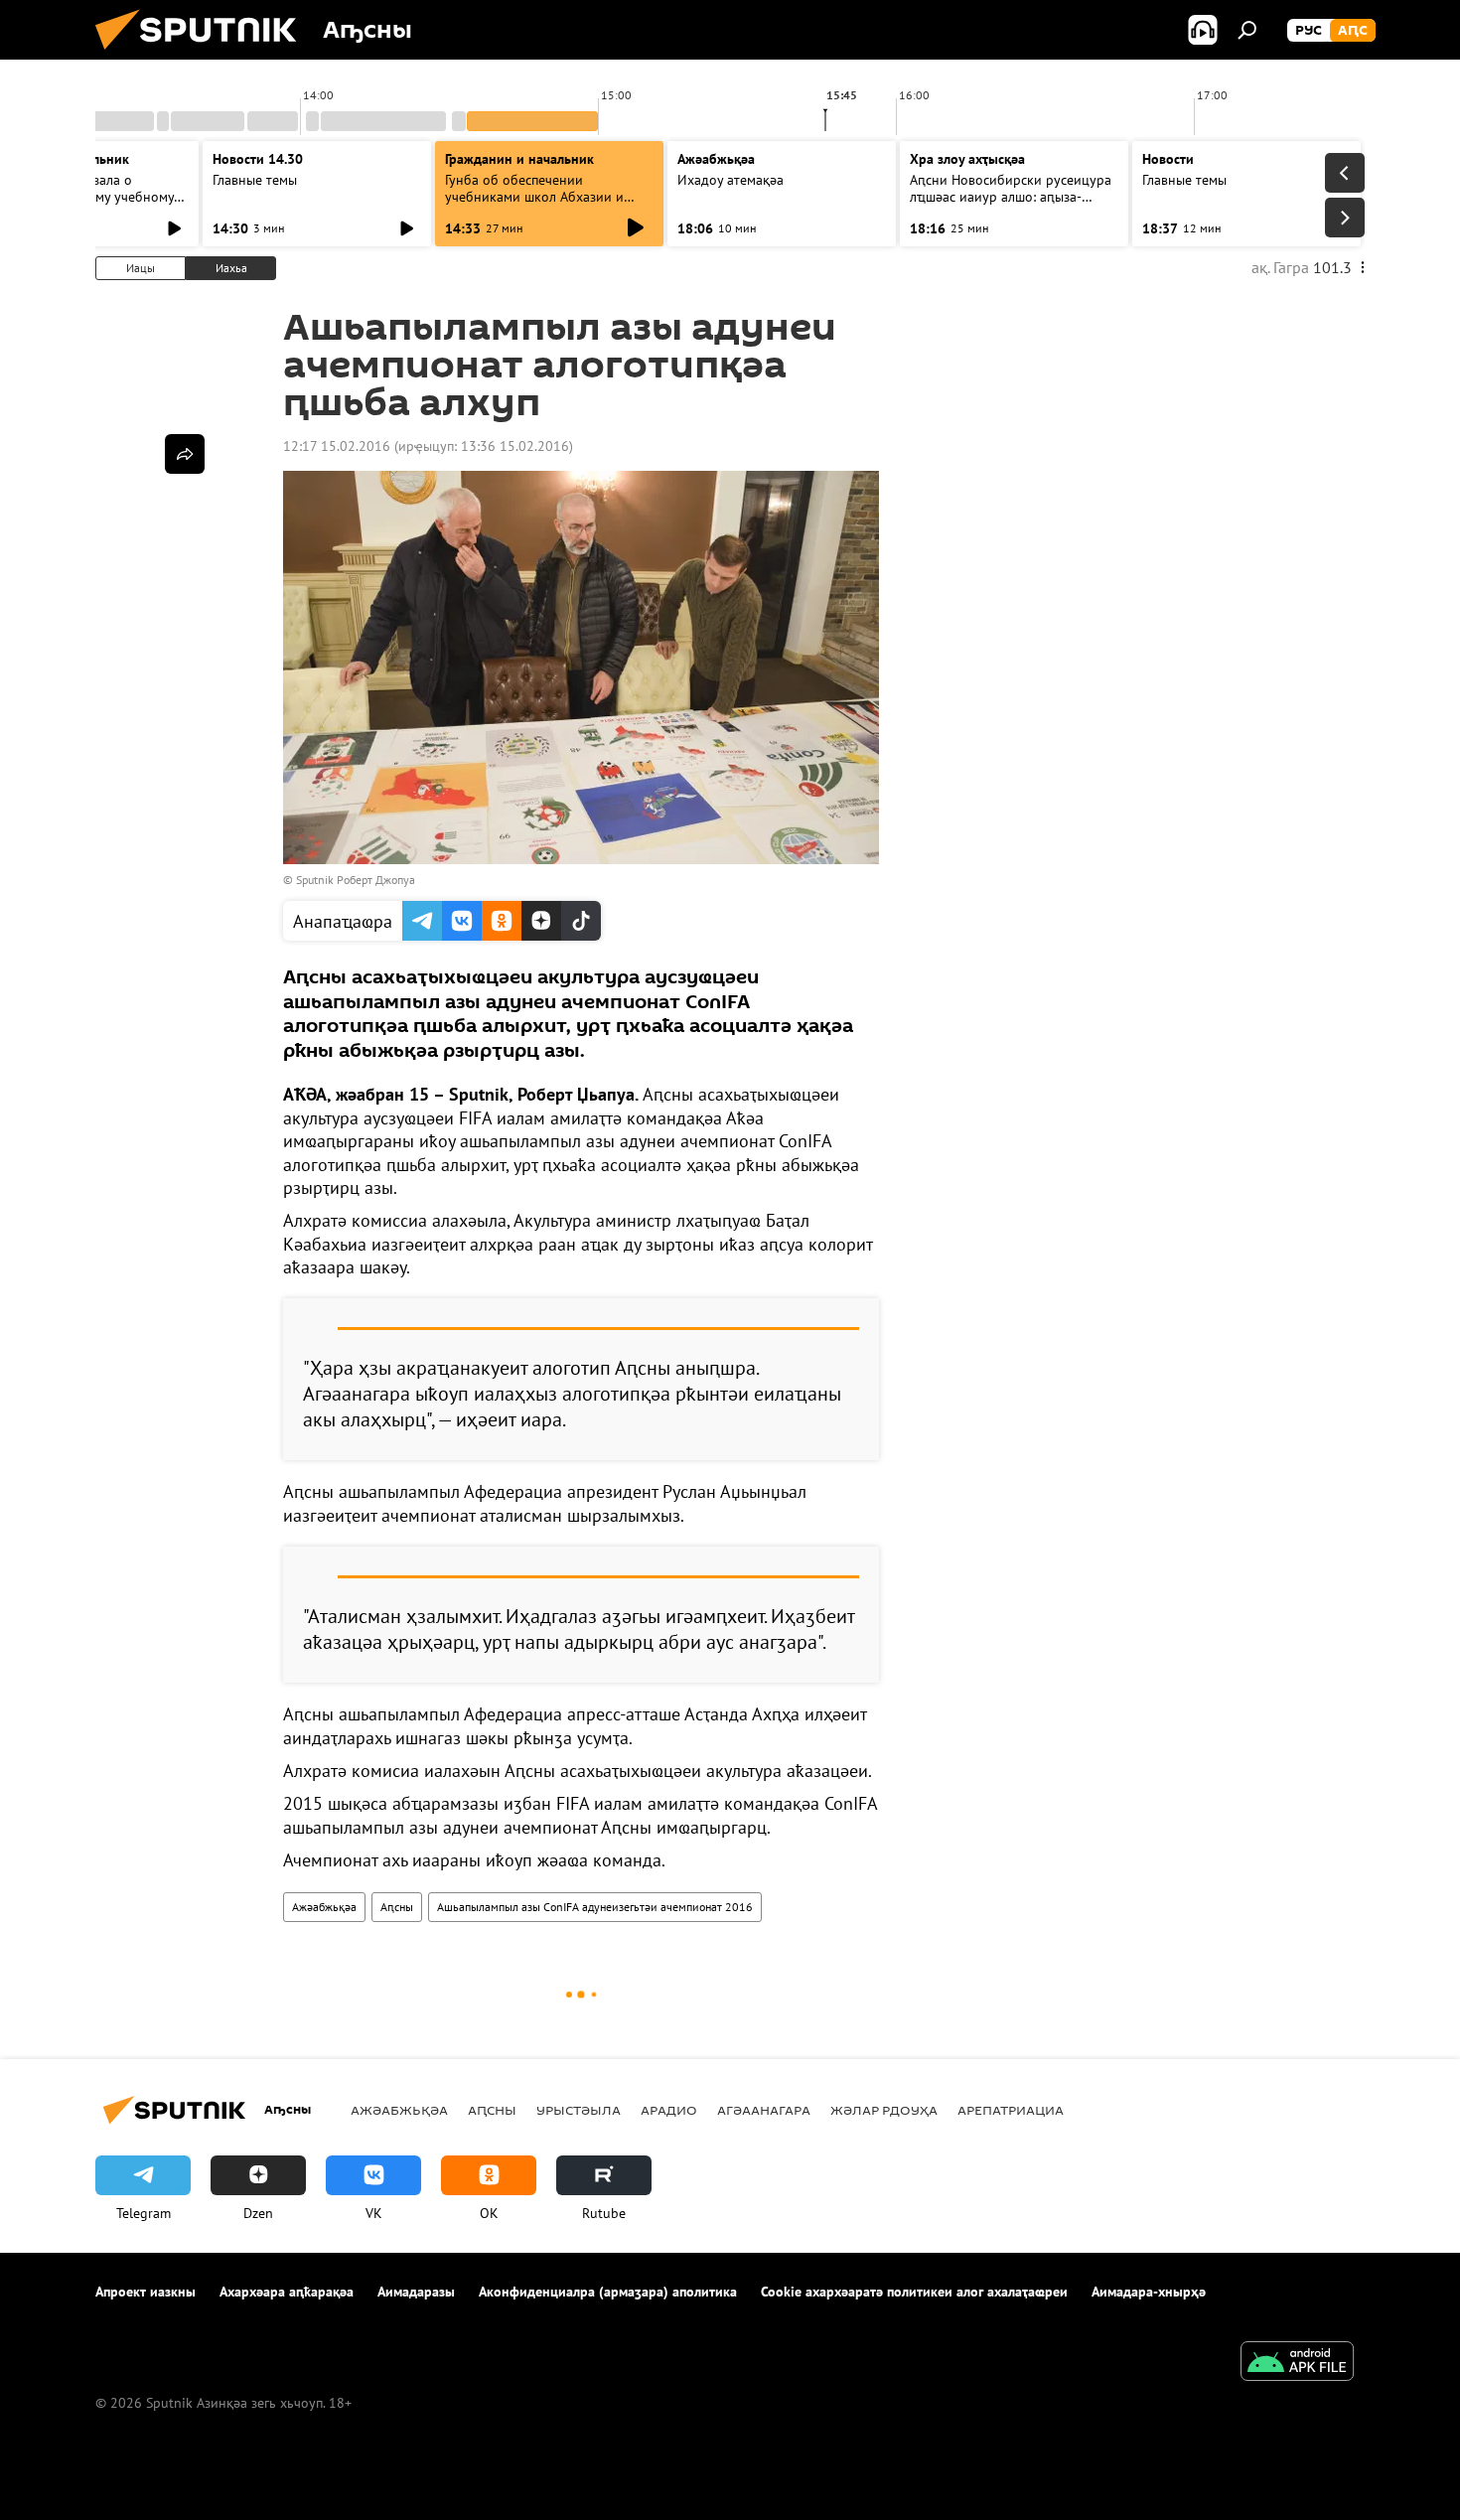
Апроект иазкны (146, 2292)
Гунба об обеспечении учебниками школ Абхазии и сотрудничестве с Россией (534, 197)
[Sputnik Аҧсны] (204, 55)
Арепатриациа (1011, 2110)
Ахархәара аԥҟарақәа (287, 2292)
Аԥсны (397, 1907)
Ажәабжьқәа (324, 1907)
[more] (185, 454)
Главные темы (255, 180)
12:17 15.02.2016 (337, 446)
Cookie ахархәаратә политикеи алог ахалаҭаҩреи (914, 2292)
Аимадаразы (416, 2292)
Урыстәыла (579, 2110)
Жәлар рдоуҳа (884, 2110)
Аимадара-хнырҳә (1149, 2292)
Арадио (669, 2110)
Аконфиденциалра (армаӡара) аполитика (608, 2292)
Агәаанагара (764, 2110)
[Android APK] (1297, 2364)
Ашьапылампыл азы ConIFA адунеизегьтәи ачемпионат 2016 (595, 1907)
